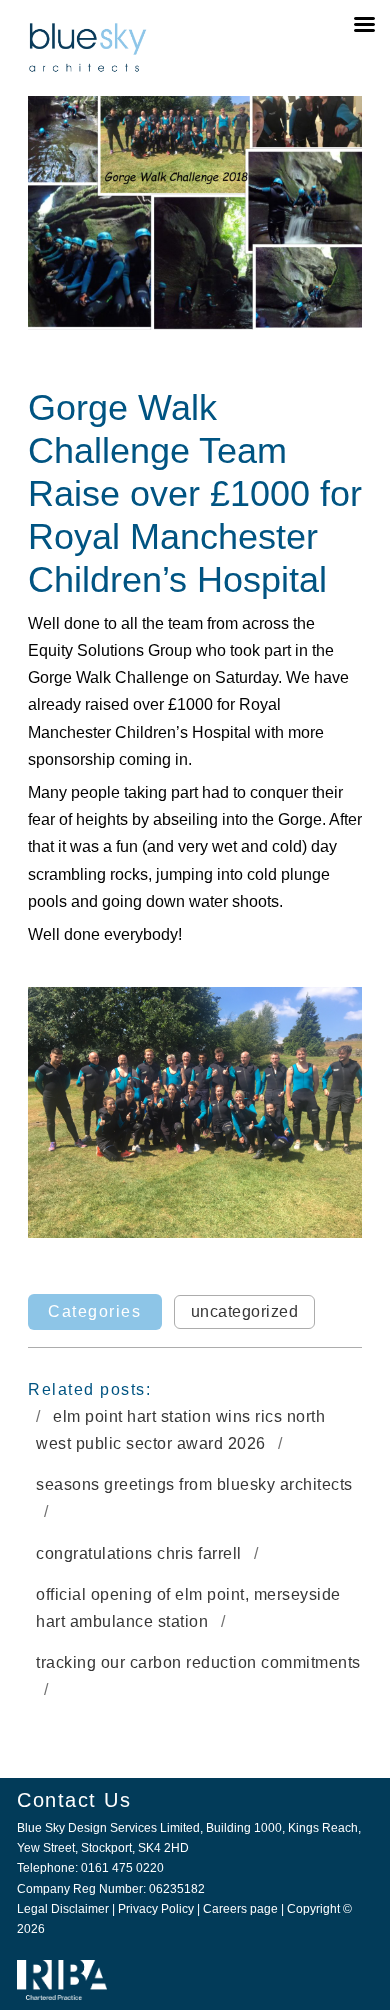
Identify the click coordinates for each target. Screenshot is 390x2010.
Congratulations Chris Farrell (141, 1553)
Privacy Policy (156, 1909)
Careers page (240, 1909)
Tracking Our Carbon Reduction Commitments (198, 1662)
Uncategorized (245, 1311)
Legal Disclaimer (63, 1909)
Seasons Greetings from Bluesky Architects (194, 1484)
